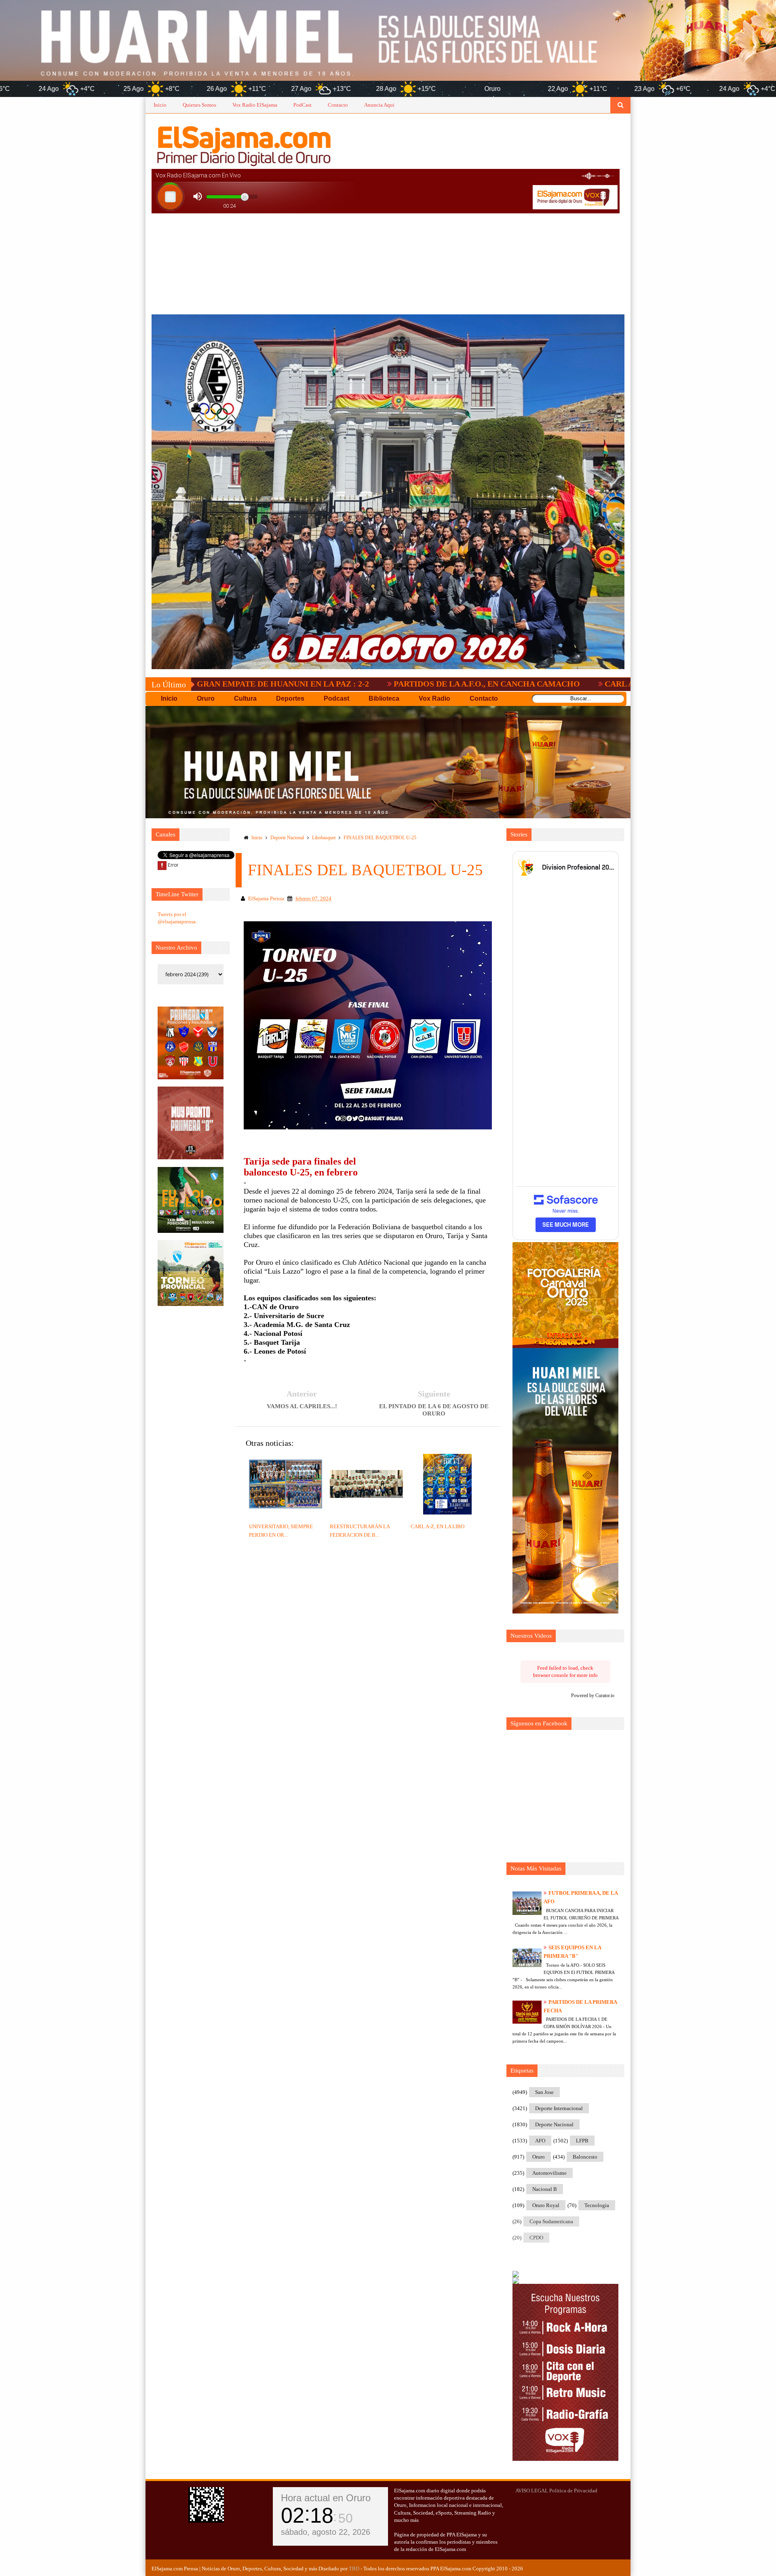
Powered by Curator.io (593, 1696)
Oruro (539, 2157)
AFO (540, 2141)
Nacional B (545, 2189)
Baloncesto (585, 2157)
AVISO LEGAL (532, 2491)
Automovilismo (549, 2173)
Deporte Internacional (559, 2108)
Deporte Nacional (287, 838)
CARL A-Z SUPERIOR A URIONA (546, 684)
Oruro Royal (546, 2205)
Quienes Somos (199, 105)
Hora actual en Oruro (326, 2498)
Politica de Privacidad (573, 2491)
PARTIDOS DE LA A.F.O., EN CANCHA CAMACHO (367, 684)
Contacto (338, 105)
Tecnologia (597, 2205)
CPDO (536, 2238)
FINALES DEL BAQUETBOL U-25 (380, 838)
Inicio (160, 105)
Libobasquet (324, 838)
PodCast (303, 105)
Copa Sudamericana (551, 2221)
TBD (354, 2569)
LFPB (582, 2141)
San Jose (544, 2092)
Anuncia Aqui (379, 105)
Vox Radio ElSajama (255, 105)
